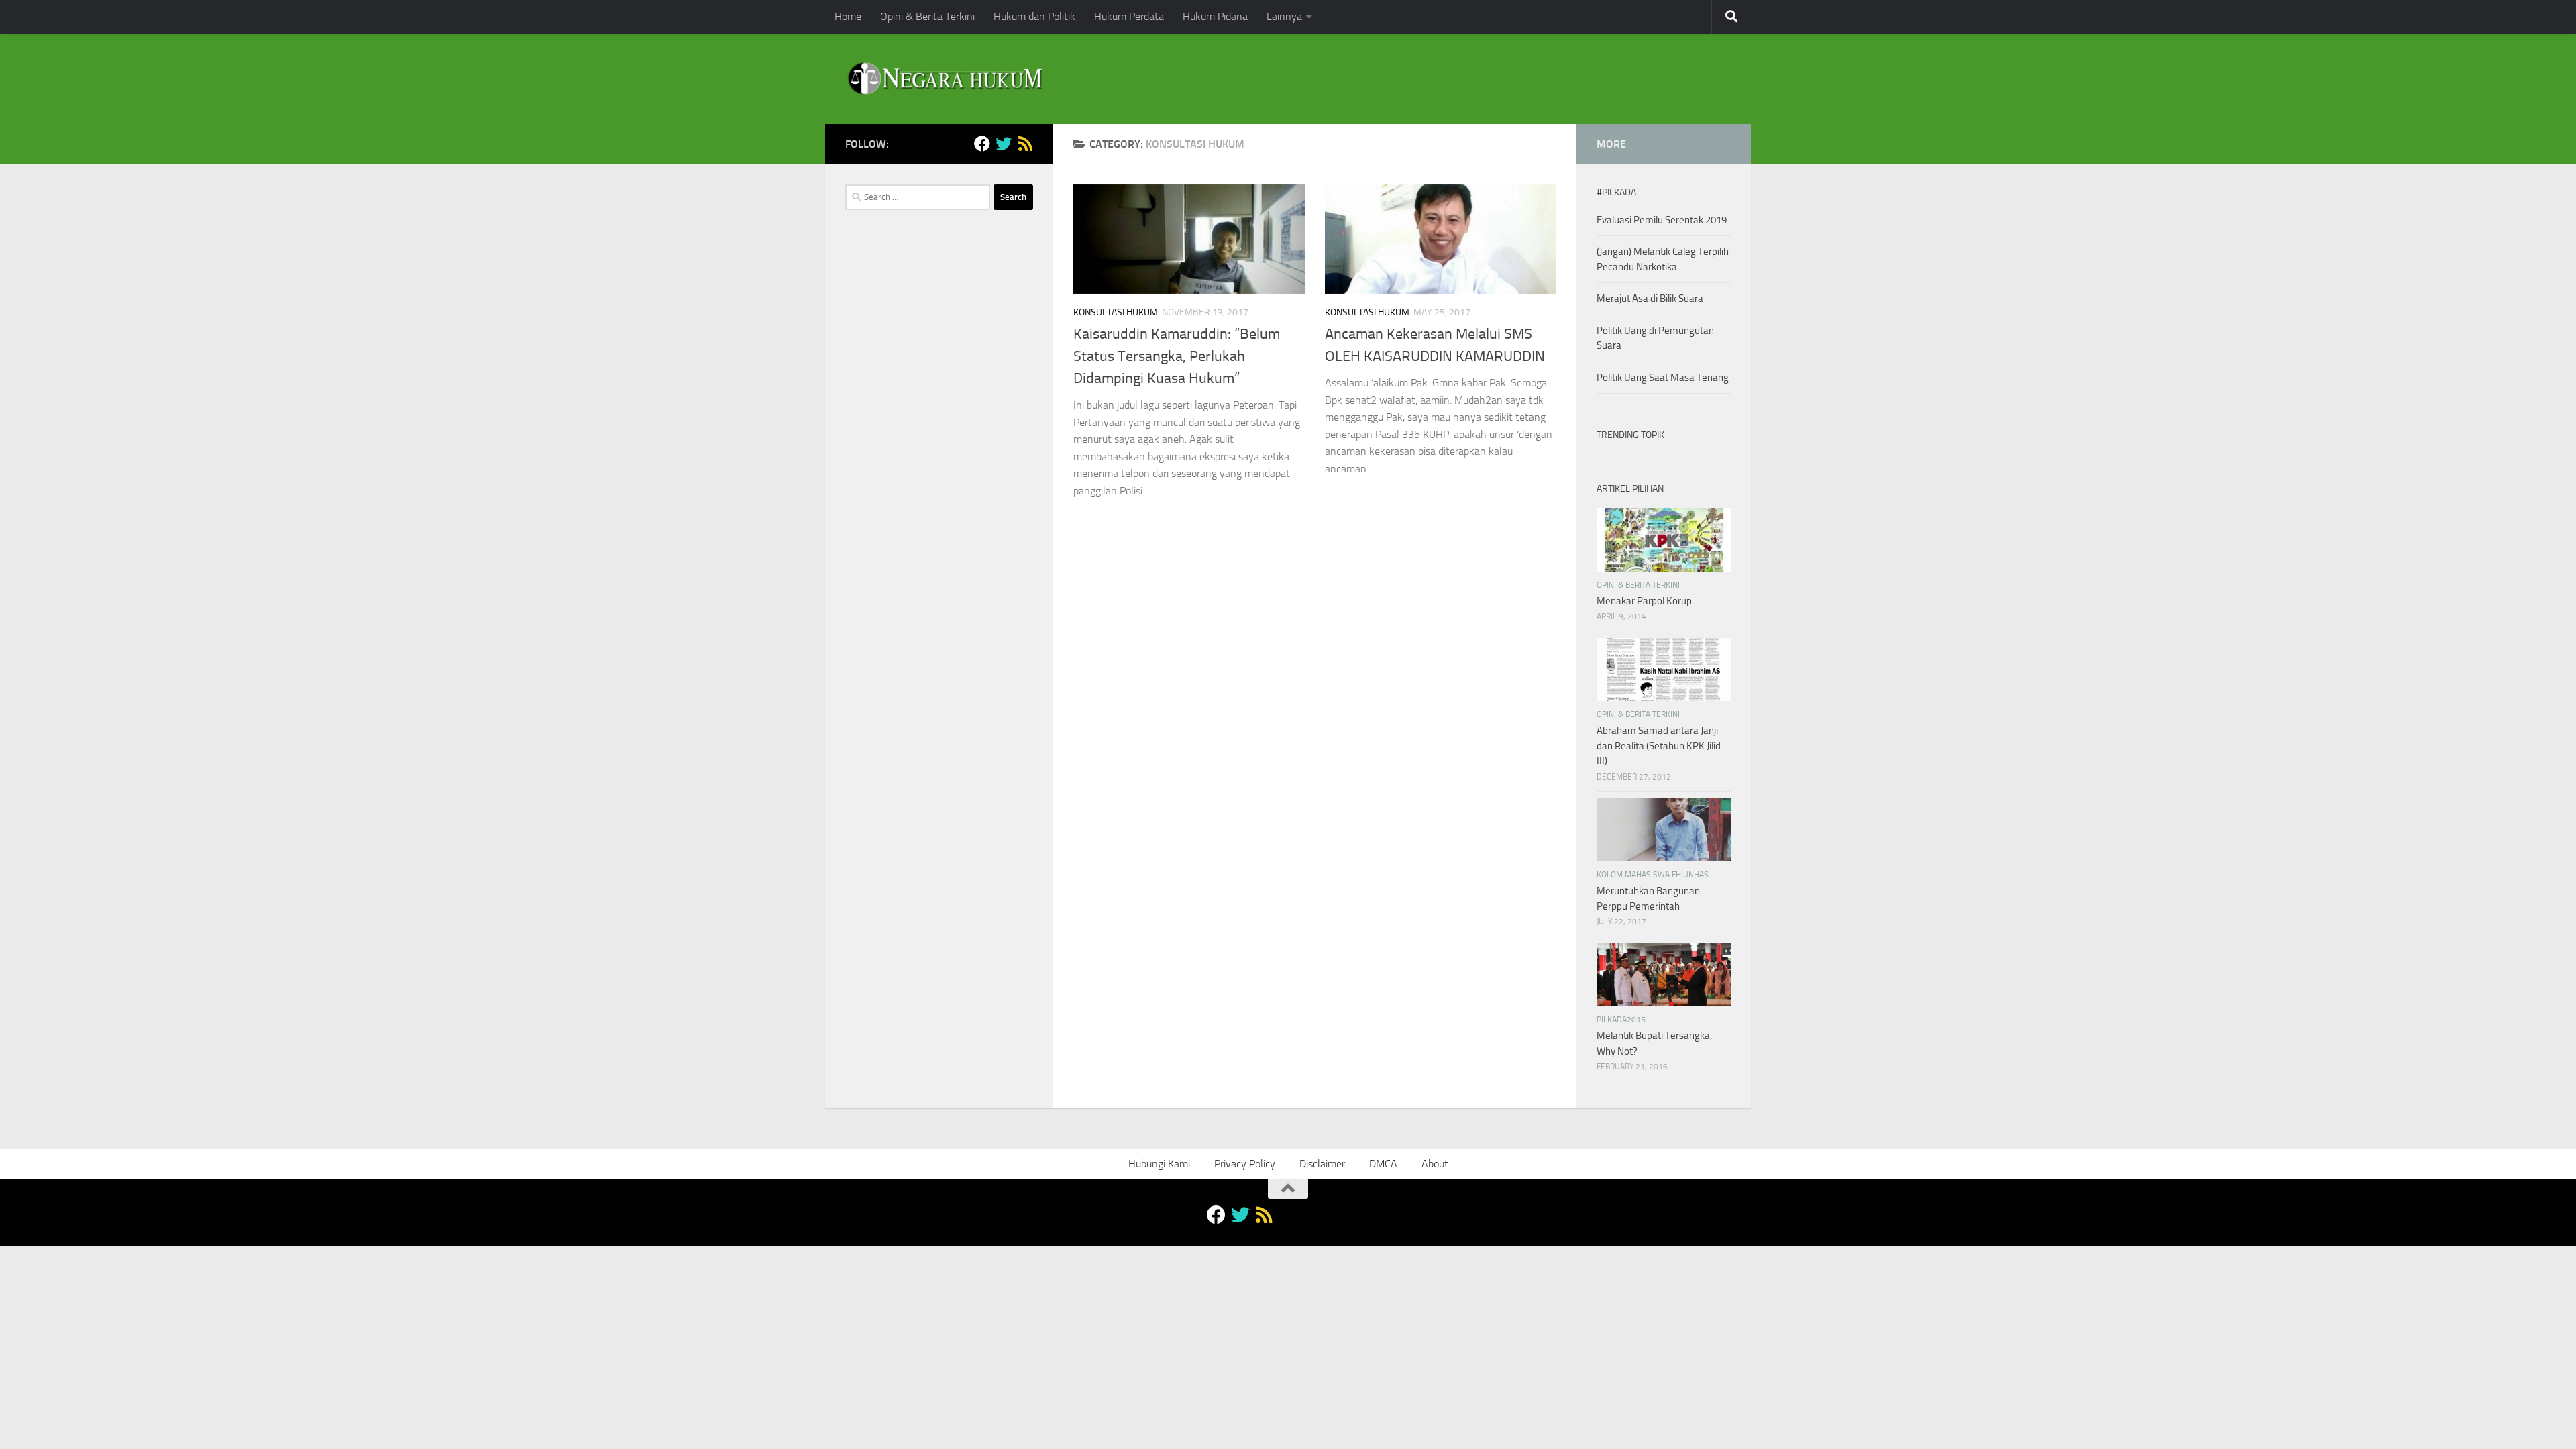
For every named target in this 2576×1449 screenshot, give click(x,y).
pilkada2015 (1621, 1020)
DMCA (1383, 1164)
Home (848, 16)
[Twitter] (1004, 144)
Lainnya (1284, 16)
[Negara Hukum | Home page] (944, 79)
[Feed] (1025, 144)
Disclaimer (1322, 1164)
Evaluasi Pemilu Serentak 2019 (1662, 220)
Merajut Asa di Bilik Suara (1650, 299)
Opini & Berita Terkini (927, 16)
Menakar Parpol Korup (1644, 601)
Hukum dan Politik (1034, 16)
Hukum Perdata (1129, 16)
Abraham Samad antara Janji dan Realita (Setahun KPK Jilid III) (1659, 746)
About (1435, 1164)
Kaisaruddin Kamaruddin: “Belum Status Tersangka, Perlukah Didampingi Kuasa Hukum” (1177, 356)
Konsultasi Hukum (1116, 312)
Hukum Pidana (1215, 16)
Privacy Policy (1245, 1164)
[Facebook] (982, 144)
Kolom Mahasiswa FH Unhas (1653, 875)
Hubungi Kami (1159, 1164)
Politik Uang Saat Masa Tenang (1663, 378)
